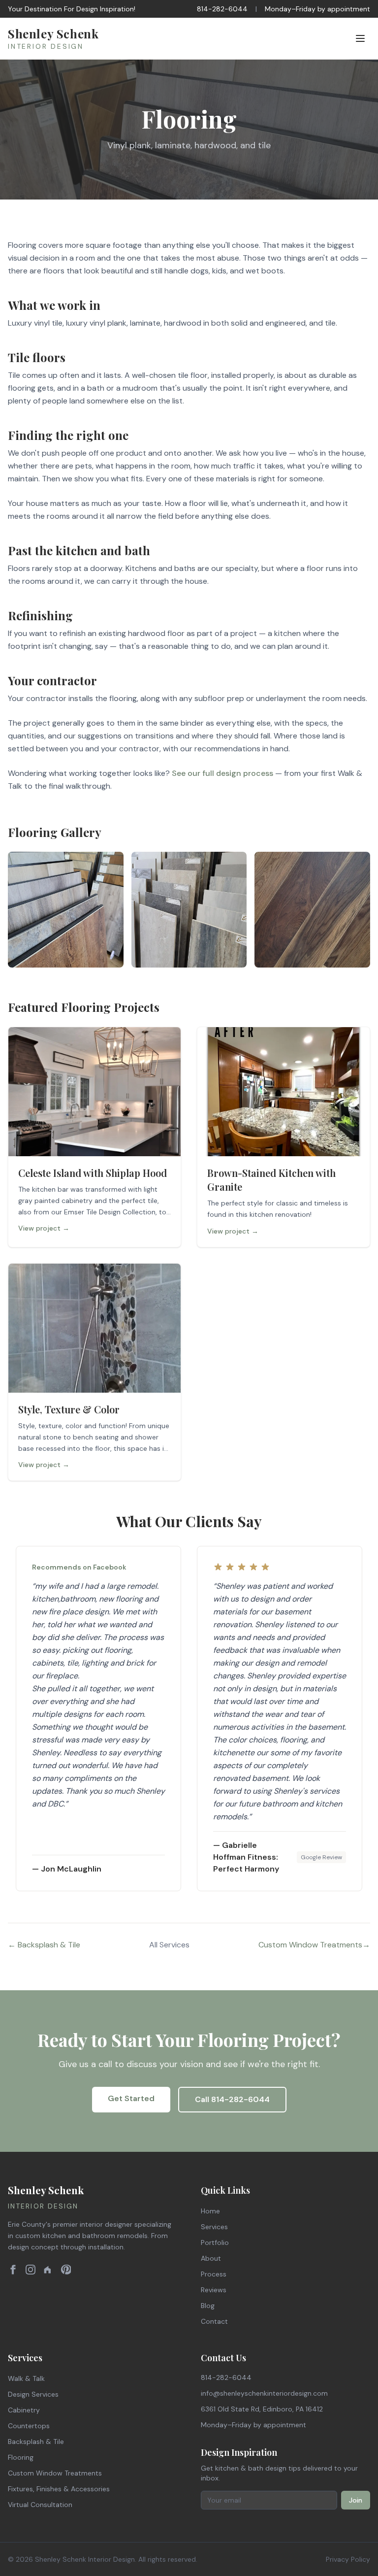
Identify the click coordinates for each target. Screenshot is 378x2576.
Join (356, 2500)
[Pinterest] (66, 2270)
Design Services (33, 2394)
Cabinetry (24, 2410)
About (211, 2258)
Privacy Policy (348, 2559)
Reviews (214, 2290)
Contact (214, 2321)
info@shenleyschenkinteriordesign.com (264, 2393)
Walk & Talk (26, 2378)
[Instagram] (31, 2270)
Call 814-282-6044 (232, 2099)
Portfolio (215, 2242)
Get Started (131, 2098)
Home (210, 2211)
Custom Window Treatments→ (314, 1945)
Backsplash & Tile (36, 2442)
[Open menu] (360, 38)
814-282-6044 (222, 9)
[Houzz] (48, 2270)
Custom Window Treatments (55, 2473)
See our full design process (222, 773)
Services (214, 2227)
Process (214, 2274)
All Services (169, 1945)
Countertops (29, 2426)
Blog (208, 2306)
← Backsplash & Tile (44, 1945)
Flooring (21, 2457)
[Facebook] (13, 2270)
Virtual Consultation (40, 2505)
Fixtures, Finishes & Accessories (59, 2489)
